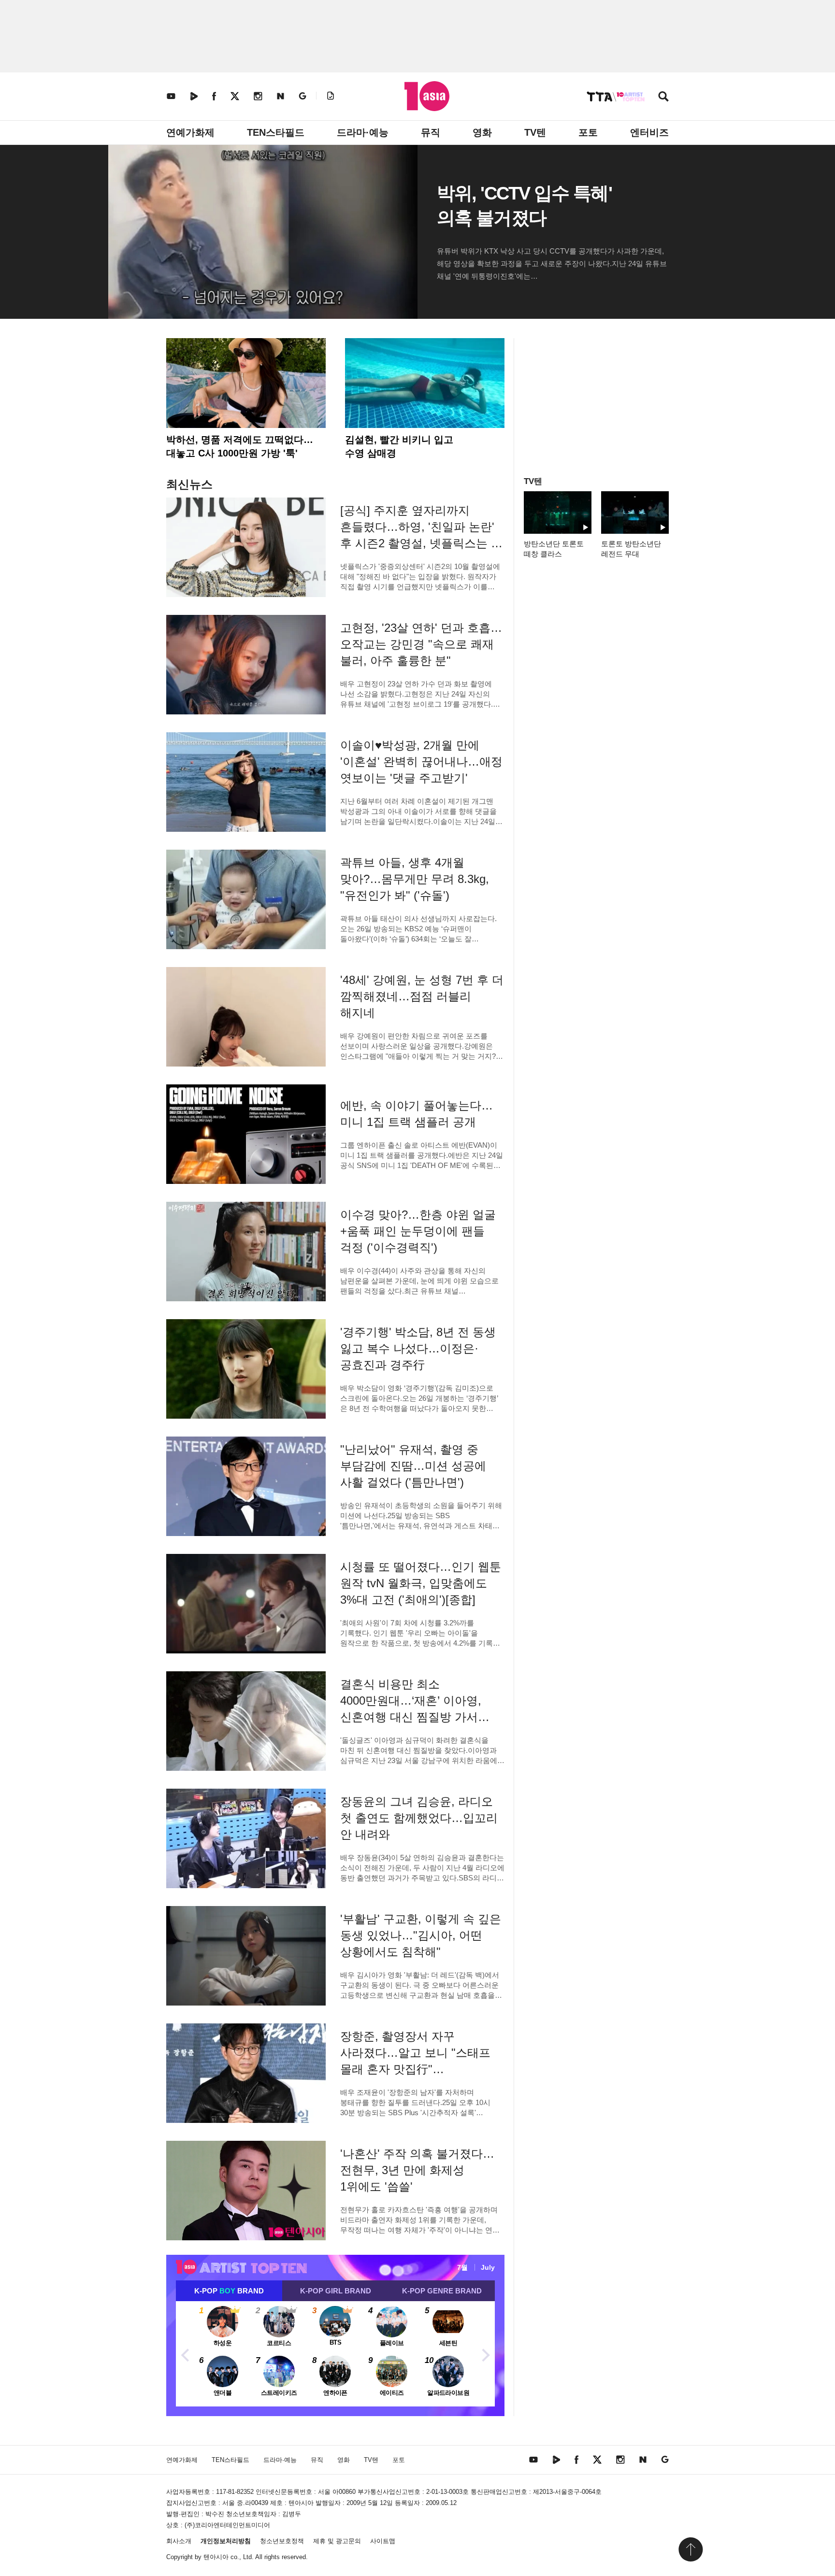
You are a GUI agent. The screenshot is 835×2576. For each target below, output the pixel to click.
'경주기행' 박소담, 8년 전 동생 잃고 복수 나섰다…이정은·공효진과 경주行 (418, 1348)
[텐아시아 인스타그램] (258, 96)
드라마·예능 (363, 132)
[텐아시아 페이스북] (214, 96)
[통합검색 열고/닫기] (663, 97)
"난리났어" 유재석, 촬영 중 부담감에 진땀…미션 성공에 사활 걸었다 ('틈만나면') (413, 1466)
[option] (335, 2354)
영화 (482, 132)
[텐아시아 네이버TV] (194, 96)
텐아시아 (216, 2557)
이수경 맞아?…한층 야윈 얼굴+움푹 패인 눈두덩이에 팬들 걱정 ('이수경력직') (418, 1231)
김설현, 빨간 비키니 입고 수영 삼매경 (399, 446)
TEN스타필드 (276, 132)
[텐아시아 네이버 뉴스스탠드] (281, 96)
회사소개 (179, 2541)
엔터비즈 (649, 132)
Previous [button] (186, 2354)
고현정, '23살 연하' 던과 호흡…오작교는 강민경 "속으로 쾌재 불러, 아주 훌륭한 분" (421, 644)
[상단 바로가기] (691, 2549)
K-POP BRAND (229, 2291)
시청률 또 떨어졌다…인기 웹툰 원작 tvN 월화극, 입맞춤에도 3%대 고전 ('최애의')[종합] (421, 1583)
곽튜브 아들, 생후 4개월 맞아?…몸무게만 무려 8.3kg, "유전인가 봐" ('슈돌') (415, 879)
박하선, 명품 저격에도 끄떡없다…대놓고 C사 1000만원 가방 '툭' (240, 446)
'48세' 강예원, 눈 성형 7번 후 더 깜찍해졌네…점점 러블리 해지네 (422, 996)
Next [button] (485, 2354)
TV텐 (535, 132)
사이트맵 (383, 2541)
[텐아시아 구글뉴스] (302, 96)
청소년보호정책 (282, 2541)
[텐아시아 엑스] (235, 96)
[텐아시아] (427, 96)
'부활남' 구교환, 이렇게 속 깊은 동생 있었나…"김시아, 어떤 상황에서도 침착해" (421, 1935)
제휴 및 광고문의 (337, 2541)
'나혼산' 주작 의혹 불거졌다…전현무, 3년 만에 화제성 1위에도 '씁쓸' (417, 2170)
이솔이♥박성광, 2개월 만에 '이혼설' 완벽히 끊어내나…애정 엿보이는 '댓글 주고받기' (421, 761)
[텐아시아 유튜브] (171, 96)
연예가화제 (190, 132)
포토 (588, 132)
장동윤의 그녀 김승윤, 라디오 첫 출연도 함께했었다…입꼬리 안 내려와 (419, 1818)
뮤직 (431, 132)
